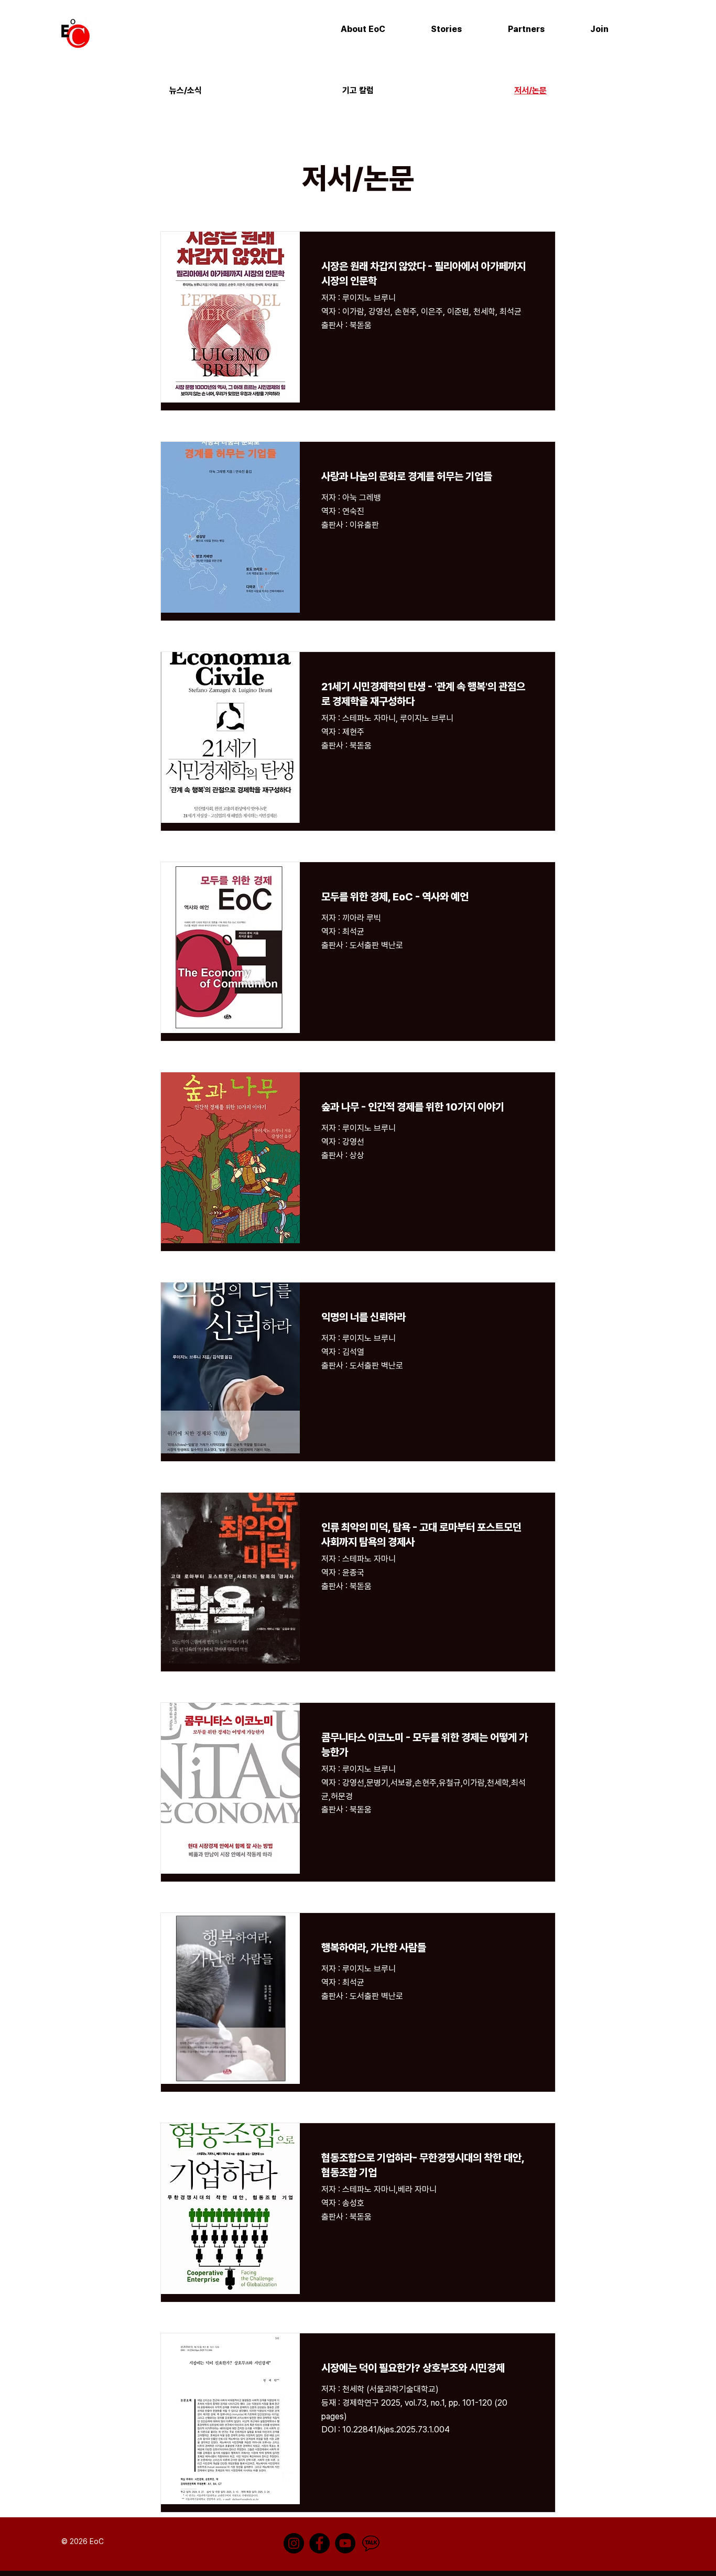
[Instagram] (294, 2543)
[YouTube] (345, 2543)
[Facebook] (319, 2543)
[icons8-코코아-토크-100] (371, 2543)
